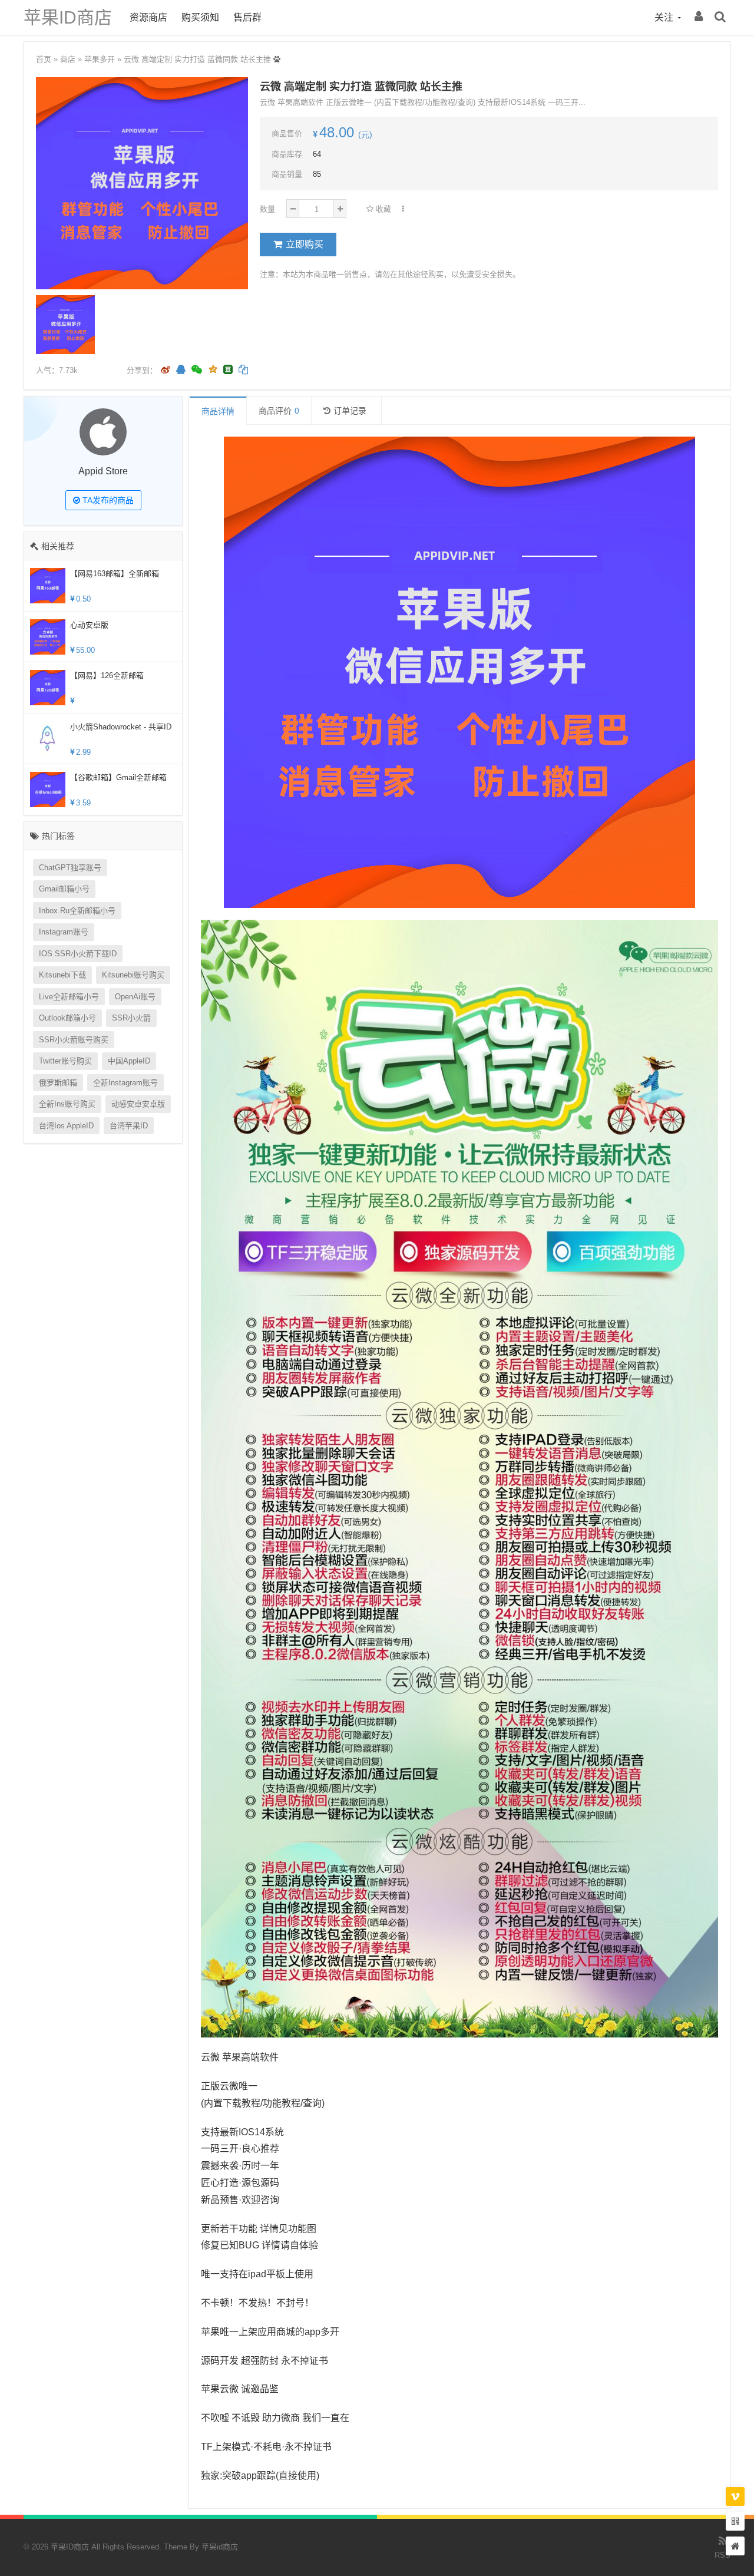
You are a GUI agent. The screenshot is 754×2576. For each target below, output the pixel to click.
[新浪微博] (166, 370)
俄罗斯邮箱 (58, 1083)
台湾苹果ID (129, 1126)
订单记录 (350, 411)
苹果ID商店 (68, 17)
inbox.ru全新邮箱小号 (77, 911)
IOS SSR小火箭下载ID (78, 954)
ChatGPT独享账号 (70, 868)
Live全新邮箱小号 (69, 997)
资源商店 (148, 17)
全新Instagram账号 (125, 1083)
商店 (68, 59)
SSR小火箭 (131, 1018)
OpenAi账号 (135, 997)
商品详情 (218, 411)
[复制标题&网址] (243, 370)
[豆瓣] (228, 369)
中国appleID (129, 1061)
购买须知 (200, 17)
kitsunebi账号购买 (133, 975)
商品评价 (279, 411)
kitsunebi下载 (62, 975)
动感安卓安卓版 (138, 1104)
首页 (44, 59)
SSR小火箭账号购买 (74, 1040)
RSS (722, 2555)
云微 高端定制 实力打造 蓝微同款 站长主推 (197, 59)
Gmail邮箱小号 (64, 889)
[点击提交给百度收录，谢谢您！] (277, 59)
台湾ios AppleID (66, 1126)
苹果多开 (100, 59)
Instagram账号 (64, 932)
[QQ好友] (181, 370)
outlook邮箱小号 (67, 1018)
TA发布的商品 (107, 500)
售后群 (247, 17)
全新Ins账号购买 (67, 1104)
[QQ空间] (213, 368)
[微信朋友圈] (198, 370)
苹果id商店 (220, 2547)
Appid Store (103, 471)
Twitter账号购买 (65, 1061)
